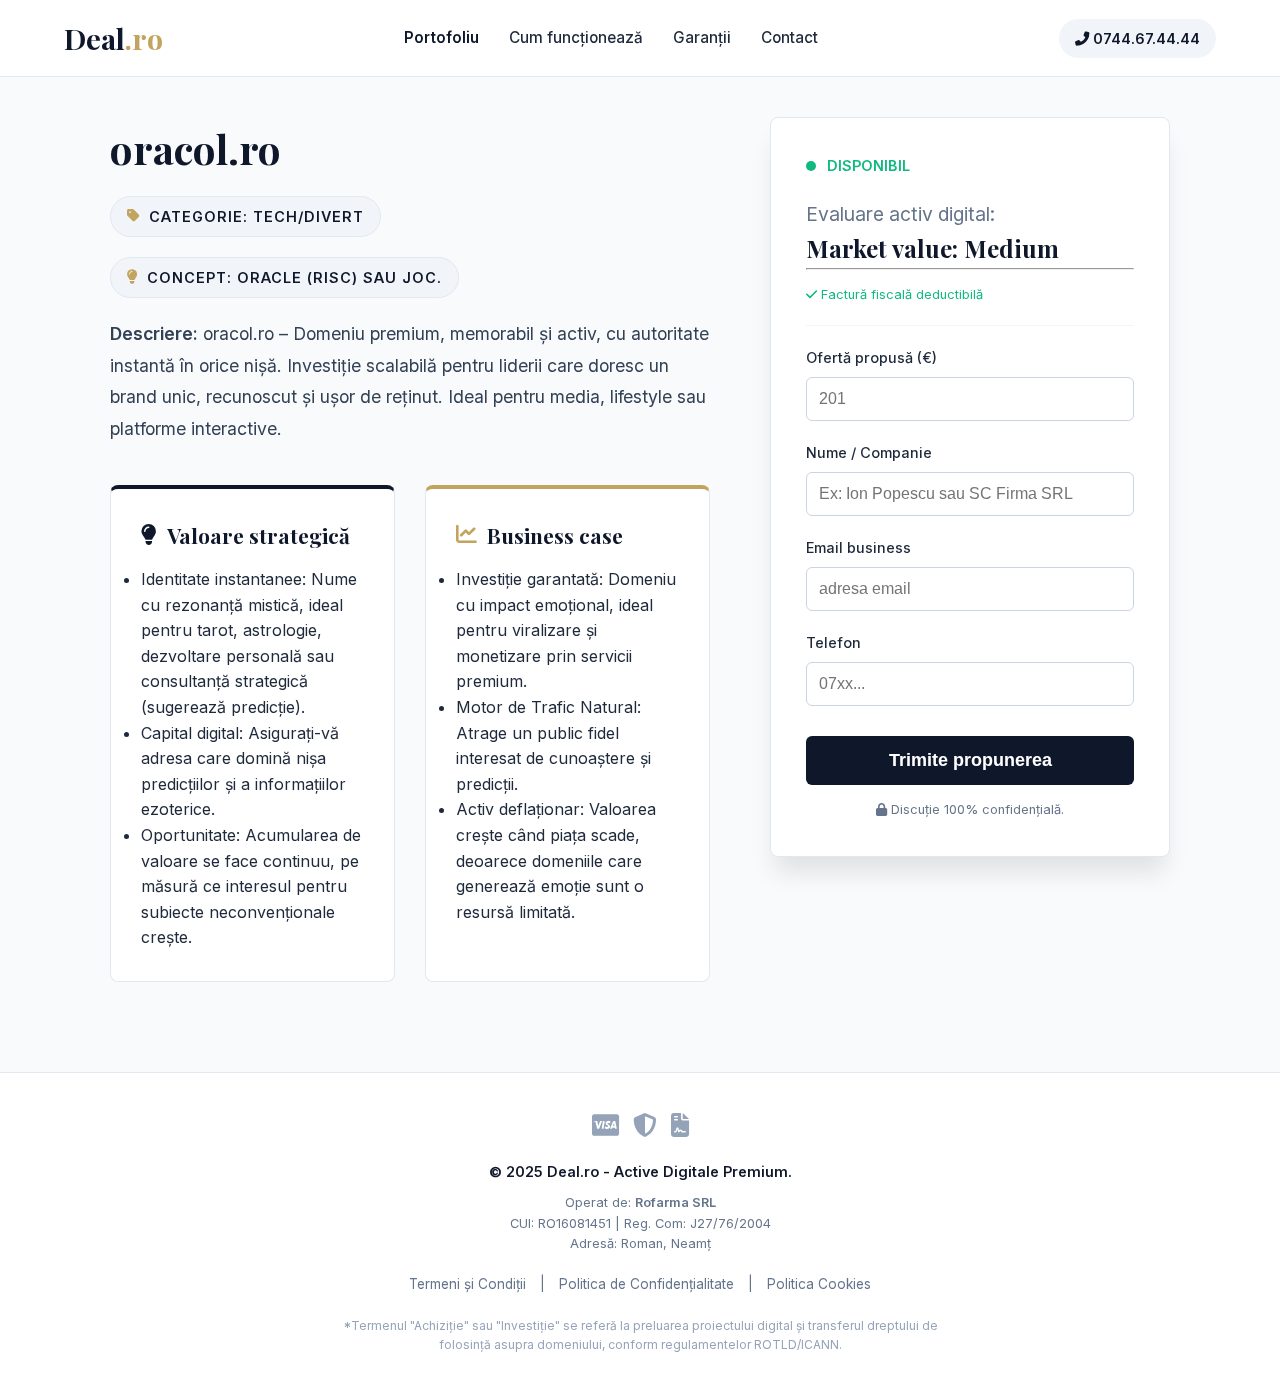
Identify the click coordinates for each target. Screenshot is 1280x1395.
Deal (113, 38)
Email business (858, 547)
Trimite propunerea (970, 760)
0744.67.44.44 (1144, 38)
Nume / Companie (869, 452)
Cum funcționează (576, 37)
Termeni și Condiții (467, 1284)
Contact (789, 37)
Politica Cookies (819, 1284)
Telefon (833, 642)
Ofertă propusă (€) (871, 357)
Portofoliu (441, 37)
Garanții (702, 37)
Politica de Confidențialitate (646, 1284)
